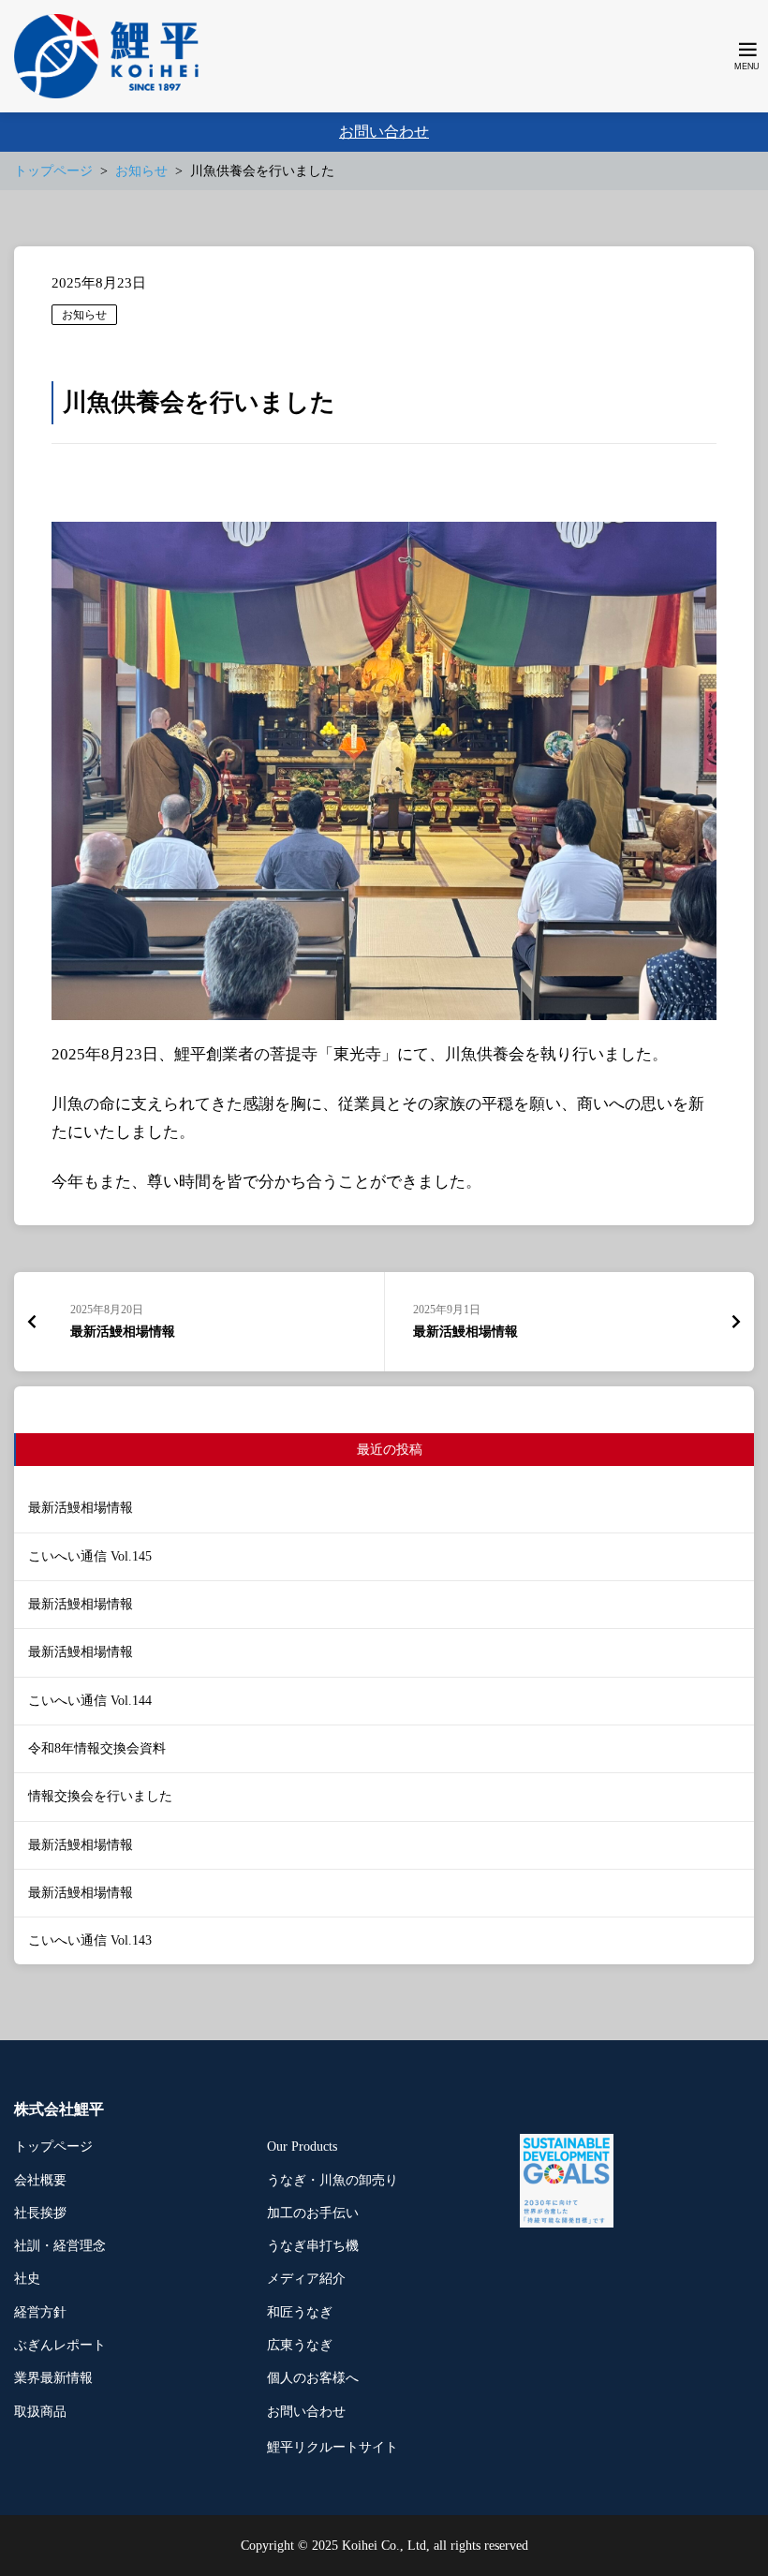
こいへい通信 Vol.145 (90, 1556)
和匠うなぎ (300, 2312)
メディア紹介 (306, 2279)
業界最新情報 (53, 2378)
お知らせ (84, 315)
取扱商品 (40, 2412)
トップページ (53, 2147)
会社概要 (40, 2180)
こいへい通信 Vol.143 (90, 1940)
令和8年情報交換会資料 (97, 1748)
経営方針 (40, 2312)
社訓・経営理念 (60, 2246)
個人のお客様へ (313, 2378)
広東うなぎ (300, 2345)
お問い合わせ (384, 132)
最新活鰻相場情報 (81, 1508)
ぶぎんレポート (60, 2345)
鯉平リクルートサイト (332, 2447)
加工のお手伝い (313, 2213)
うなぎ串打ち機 (313, 2246)
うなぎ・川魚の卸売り (332, 2180)
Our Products (302, 2147)
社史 (27, 2279)
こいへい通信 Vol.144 (90, 1701)
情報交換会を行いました (100, 1796)
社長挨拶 (40, 2213)
